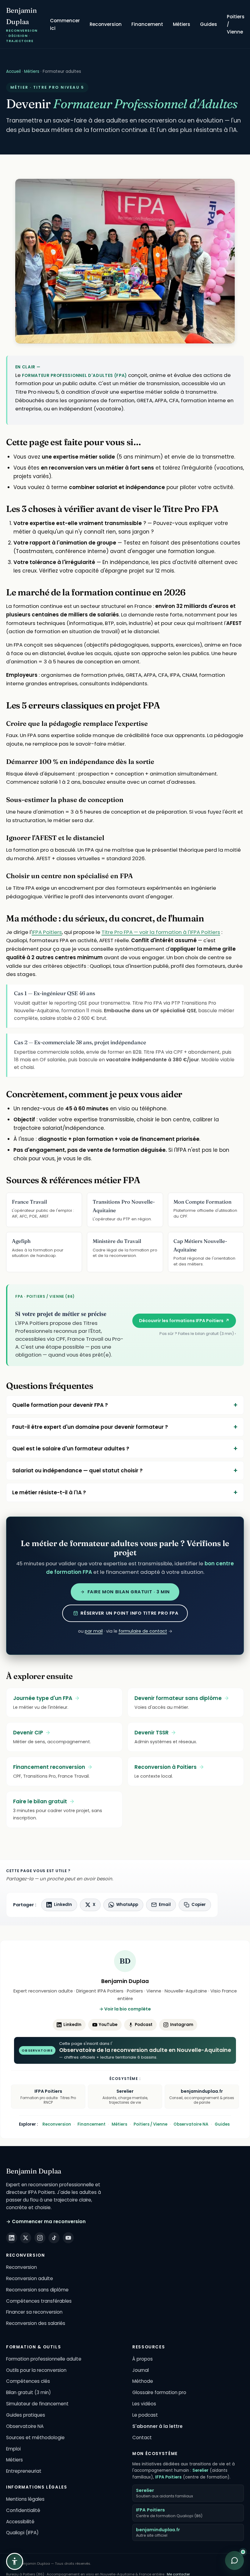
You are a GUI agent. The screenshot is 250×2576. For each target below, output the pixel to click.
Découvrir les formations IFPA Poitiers (184, 1321)
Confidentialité (23, 2510)
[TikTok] (54, 2238)
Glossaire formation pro (159, 2392)
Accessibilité (20, 2522)
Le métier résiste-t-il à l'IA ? (49, 1492)
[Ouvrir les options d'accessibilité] (15, 2561)
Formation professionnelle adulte (44, 2359)
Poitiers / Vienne (236, 24)
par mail (94, 1631)
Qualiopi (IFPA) (22, 2533)
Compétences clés (28, 2381)
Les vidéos (144, 2404)
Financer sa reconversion (34, 2312)
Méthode (143, 2381)
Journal (141, 2370)
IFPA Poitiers (47, 932)
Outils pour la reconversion (36, 2370)
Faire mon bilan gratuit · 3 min (129, 1592)
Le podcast (145, 2415)
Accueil (13, 71)
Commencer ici (65, 24)
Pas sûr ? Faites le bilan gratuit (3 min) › (198, 1334)
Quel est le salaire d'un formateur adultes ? (71, 1449)
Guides (209, 24)
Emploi (13, 2449)
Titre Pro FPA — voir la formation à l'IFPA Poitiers (161, 932)
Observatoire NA (191, 2124)
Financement (147, 24)
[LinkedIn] (12, 2238)
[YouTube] (68, 2238)
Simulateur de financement (37, 2404)
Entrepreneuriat (24, 2471)
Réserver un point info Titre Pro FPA (129, 1613)
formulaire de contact (143, 1631)
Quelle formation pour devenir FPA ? (60, 1405)
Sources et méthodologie (35, 2438)
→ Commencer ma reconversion (46, 2221)
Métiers (182, 24)
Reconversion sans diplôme (37, 2290)
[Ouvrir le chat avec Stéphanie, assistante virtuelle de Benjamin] (234, 2560)
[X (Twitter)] (26, 2238)
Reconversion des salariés (36, 2323)
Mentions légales (25, 2499)
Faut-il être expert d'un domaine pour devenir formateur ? (90, 1427)
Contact (142, 2438)
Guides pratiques (26, 2415)
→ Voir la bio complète (125, 2009)
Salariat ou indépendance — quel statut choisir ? (77, 1471)
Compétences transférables (39, 2301)
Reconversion (106, 24)
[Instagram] (40, 2238)
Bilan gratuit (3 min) (29, 2392)
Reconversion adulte (30, 2278)
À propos (143, 2359)
